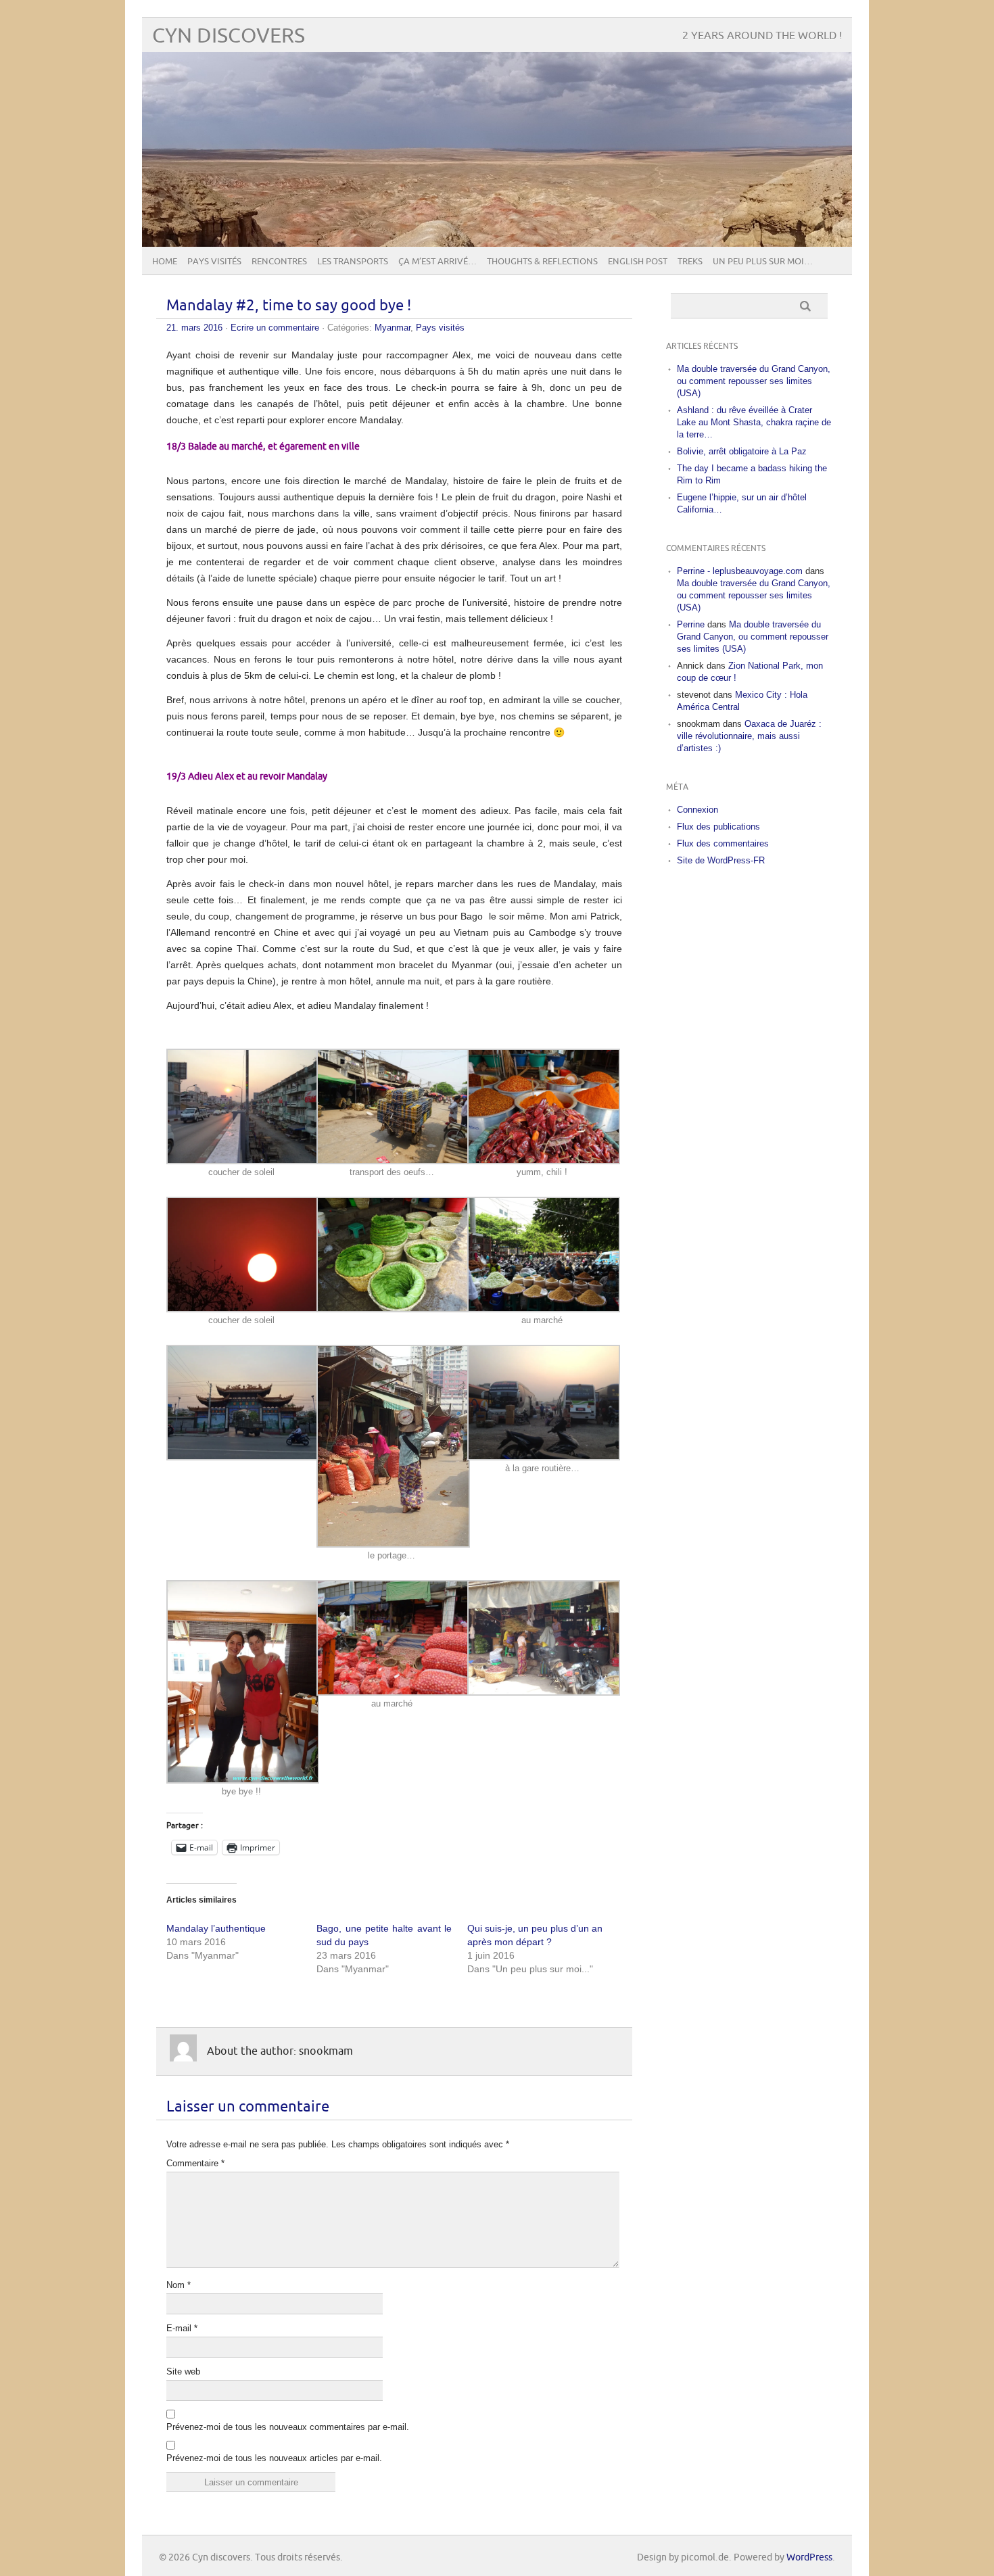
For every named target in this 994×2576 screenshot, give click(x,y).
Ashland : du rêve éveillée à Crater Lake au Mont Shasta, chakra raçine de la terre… (754, 422)
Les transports (353, 262)
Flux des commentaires (723, 843)
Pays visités (214, 262)
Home (165, 262)
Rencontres (279, 262)
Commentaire (195, 2163)
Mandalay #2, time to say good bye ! (289, 306)
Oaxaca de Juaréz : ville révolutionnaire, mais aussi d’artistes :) (749, 736)
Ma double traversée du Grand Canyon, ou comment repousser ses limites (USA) (754, 381)
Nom (179, 2285)
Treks (690, 262)
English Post (638, 262)
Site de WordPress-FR (721, 860)
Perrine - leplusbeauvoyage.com (740, 571)
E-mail (182, 2328)
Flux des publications (718, 827)
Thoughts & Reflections (542, 262)
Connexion (697, 810)
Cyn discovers (229, 36)
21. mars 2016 (194, 328)
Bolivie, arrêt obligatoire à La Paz (742, 451)
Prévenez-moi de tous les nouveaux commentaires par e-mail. (288, 2427)
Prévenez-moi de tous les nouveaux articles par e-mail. (274, 2458)
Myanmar (393, 328)
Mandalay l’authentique (216, 1928)
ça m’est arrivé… (437, 262)
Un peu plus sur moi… (763, 262)
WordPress (809, 2557)
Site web (183, 2371)
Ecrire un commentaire (275, 328)
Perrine (691, 624)
